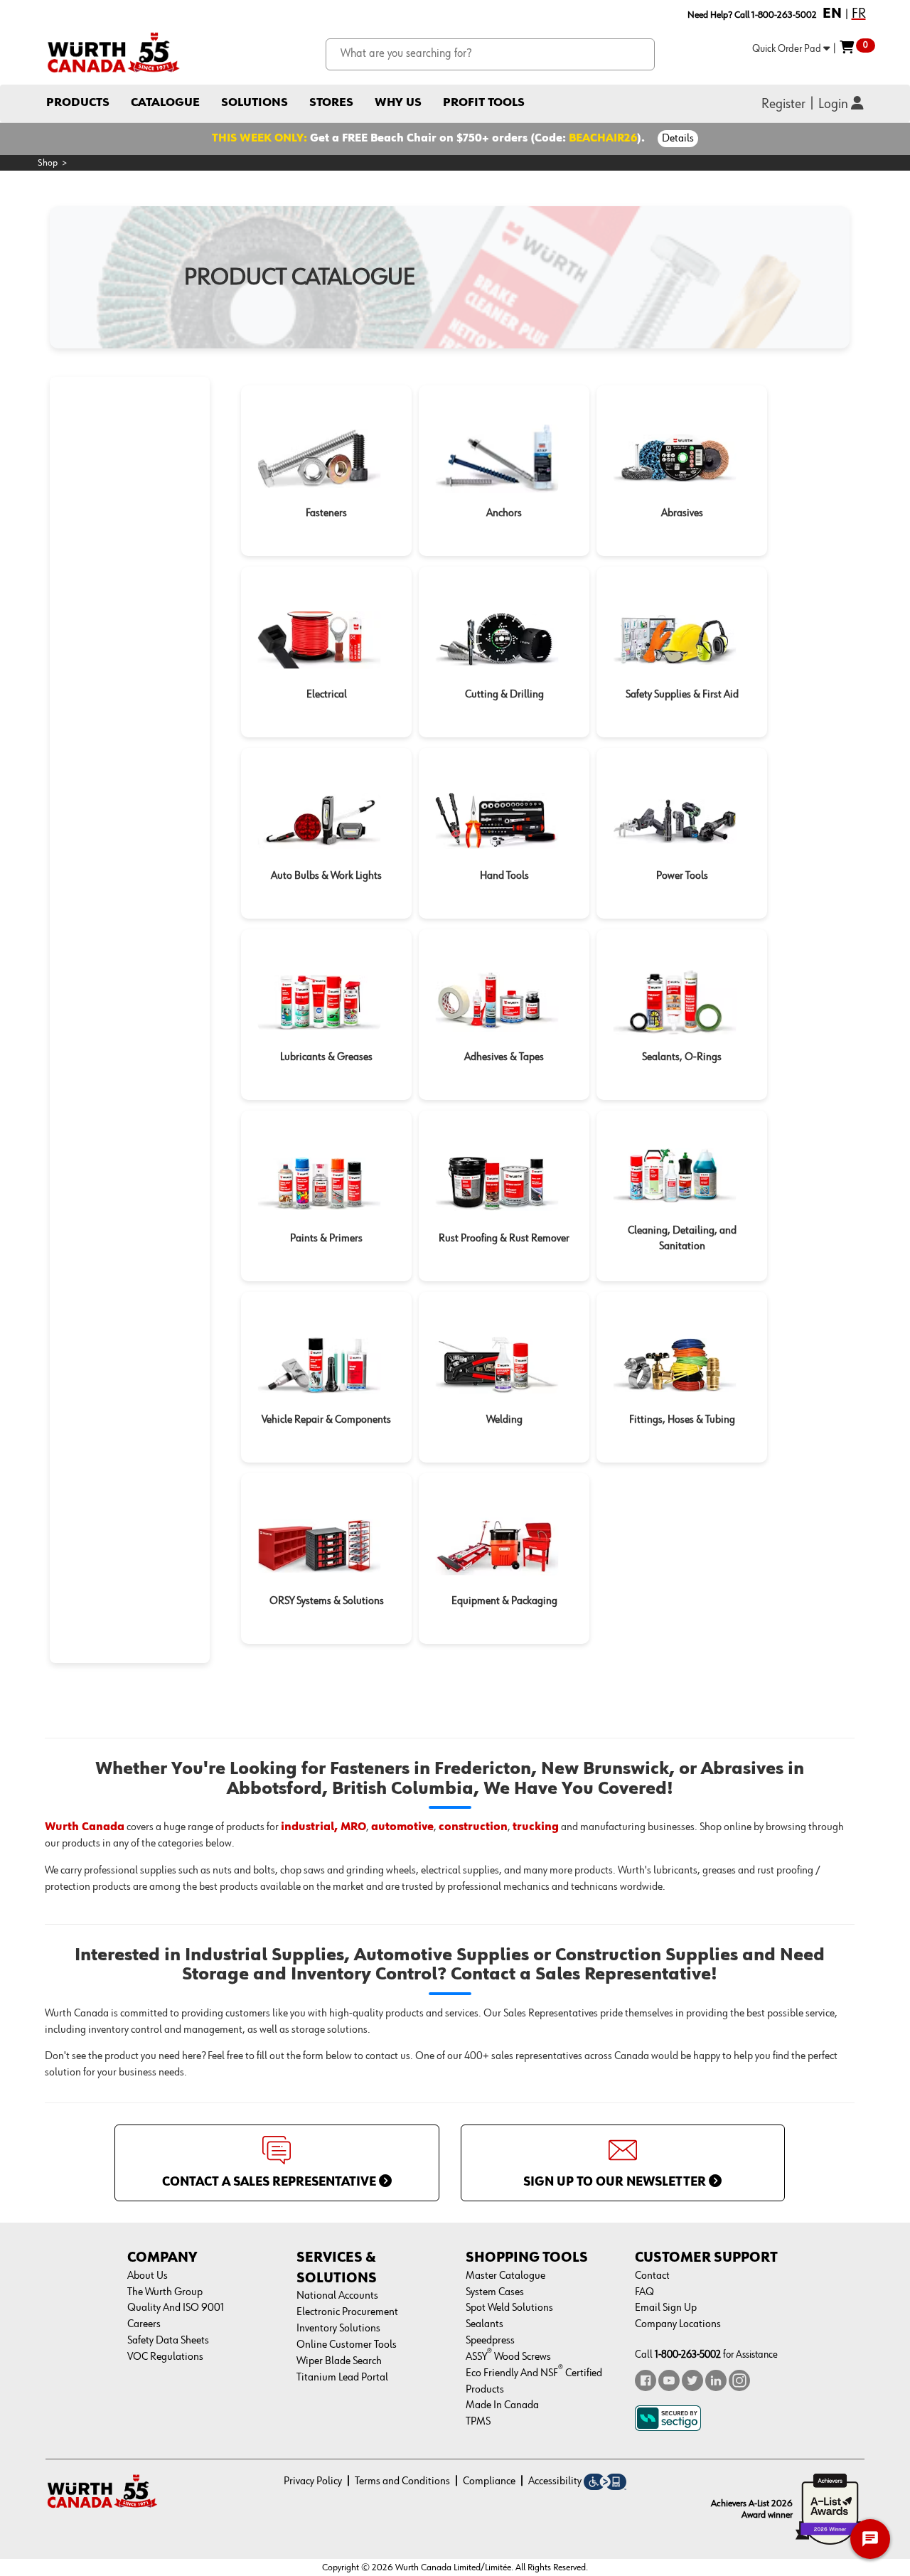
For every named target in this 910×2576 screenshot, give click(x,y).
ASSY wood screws (508, 2357)
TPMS (478, 2422)
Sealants (485, 2324)
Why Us (398, 103)
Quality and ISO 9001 (176, 2308)
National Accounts (337, 2296)
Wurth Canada (85, 1827)
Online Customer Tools (347, 2345)
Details (678, 139)
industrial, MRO (323, 1827)
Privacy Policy (313, 2481)
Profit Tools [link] (484, 103)
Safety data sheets (168, 2341)
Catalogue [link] (165, 103)
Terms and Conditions (402, 2481)
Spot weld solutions (509, 2308)
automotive (402, 1827)
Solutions (255, 103)
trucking (536, 1827)
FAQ (644, 2292)
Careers (144, 2324)
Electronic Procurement (347, 2312)
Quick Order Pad (788, 49)
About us (148, 2276)
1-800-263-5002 (688, 2355)
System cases (495, 2292)
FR (859, 14)
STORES (331, 103)
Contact (652, 2276)
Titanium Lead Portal (342, 2378)
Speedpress (490, 2341)
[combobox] (490, 54)
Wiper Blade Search (339, 2361)
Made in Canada (502, 2405)
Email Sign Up (666, 2308)
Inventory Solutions (338, 2329)
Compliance (489, 2481)
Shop (48, 163)
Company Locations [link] (678, 2324)
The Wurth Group (165, 2292)
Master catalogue (505, 2276)
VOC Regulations (165, 2357)
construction (473, 1827)
